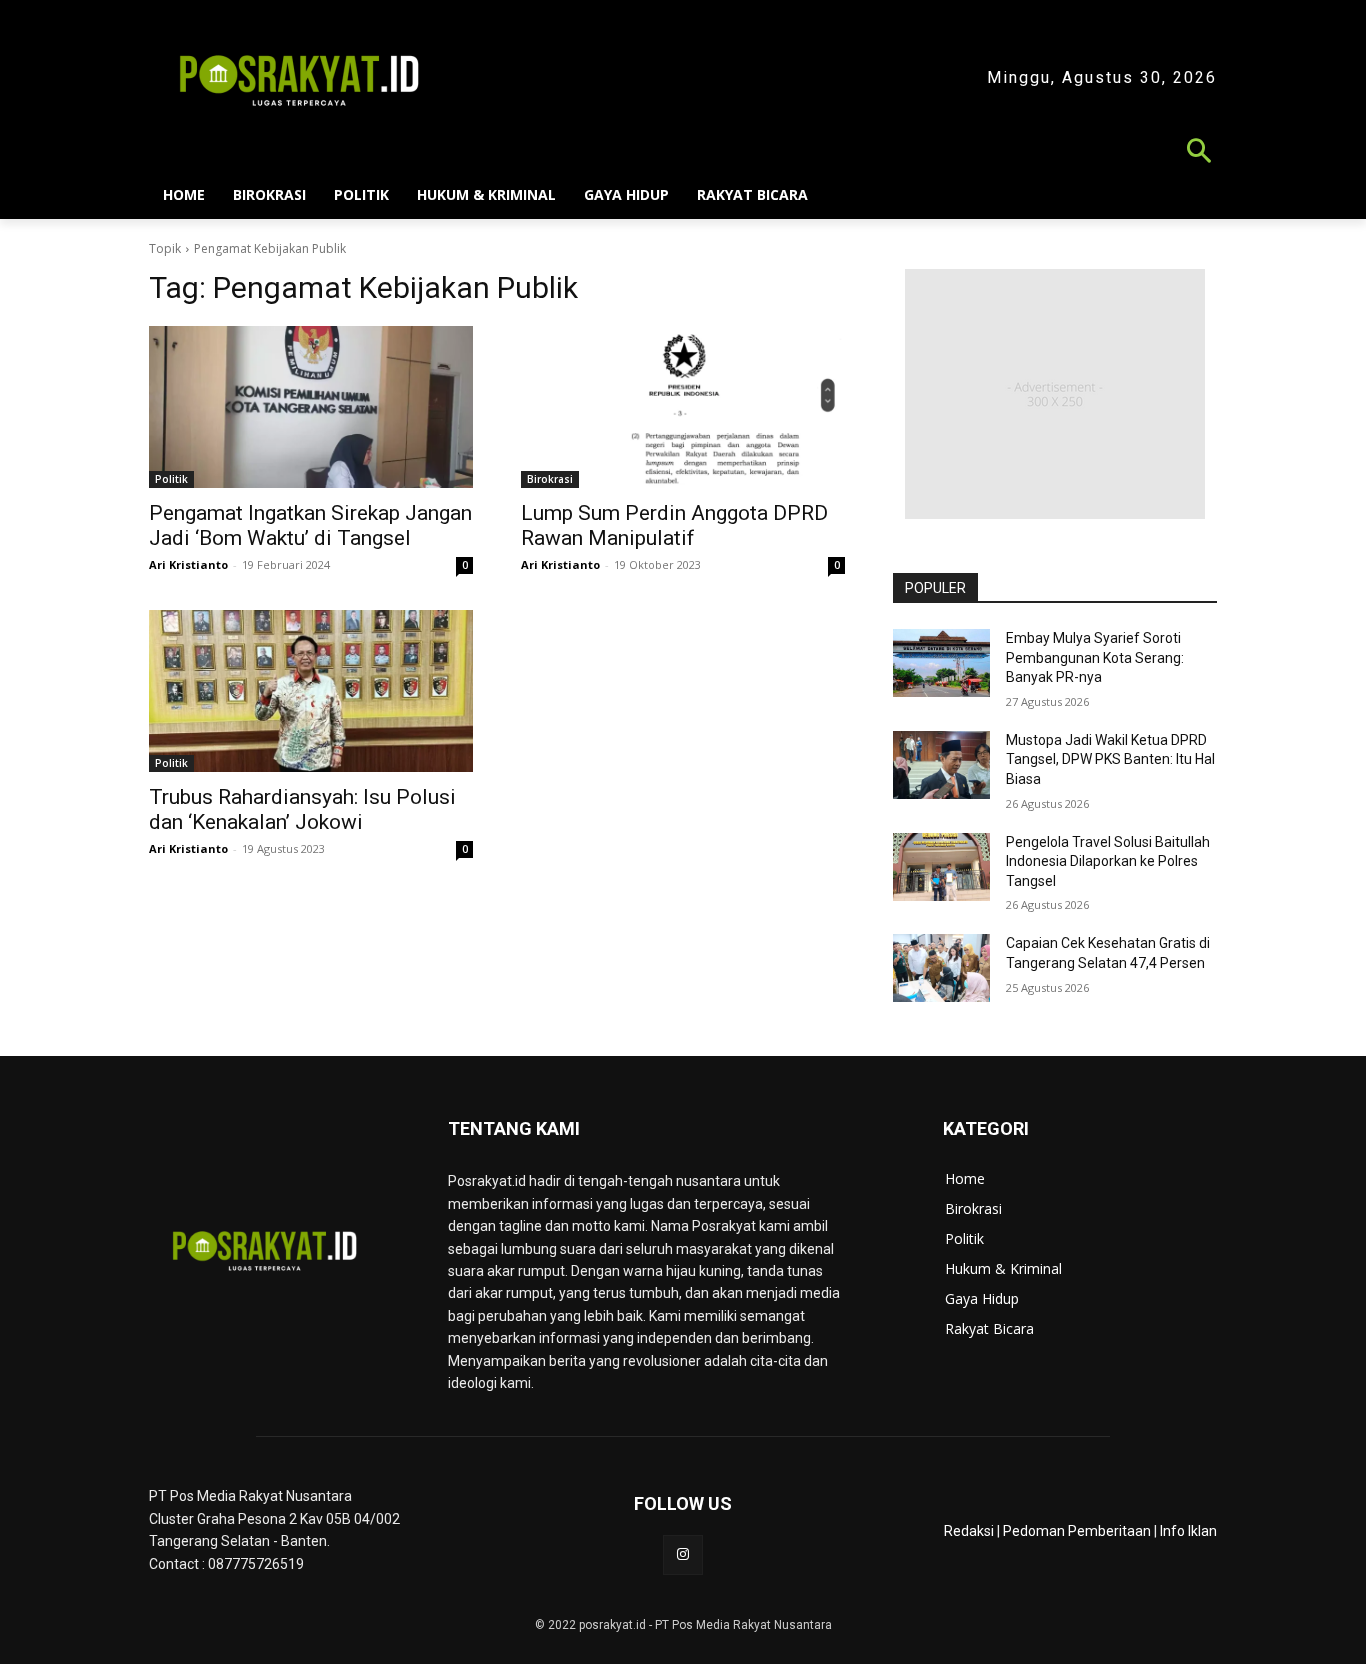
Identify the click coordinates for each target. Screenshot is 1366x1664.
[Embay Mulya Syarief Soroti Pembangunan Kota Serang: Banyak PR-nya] (941, 663)
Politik (171, 479)
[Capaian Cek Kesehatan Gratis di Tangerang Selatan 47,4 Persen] (941, 968)
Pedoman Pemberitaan (1077, 1531)
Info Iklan (1188, 1531)
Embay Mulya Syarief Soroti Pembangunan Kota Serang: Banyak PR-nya (1095, 657)
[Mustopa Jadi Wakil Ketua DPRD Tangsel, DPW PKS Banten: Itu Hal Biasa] (941, 765)
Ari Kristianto (188, 564)
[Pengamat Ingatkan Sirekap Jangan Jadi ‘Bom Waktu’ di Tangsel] (311, 407)
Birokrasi (550, 479)
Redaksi (969, 1531)
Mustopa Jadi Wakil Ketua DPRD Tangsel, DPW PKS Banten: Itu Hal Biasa (1110, 759)
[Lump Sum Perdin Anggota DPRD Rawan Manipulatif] (683, 407)
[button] (683, 153)
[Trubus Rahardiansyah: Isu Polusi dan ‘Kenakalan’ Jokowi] (311, 691)
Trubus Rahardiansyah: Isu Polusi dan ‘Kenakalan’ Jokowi (302, 809)
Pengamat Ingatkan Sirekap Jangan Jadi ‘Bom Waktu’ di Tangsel (310, 525)
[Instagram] (682, 1554)
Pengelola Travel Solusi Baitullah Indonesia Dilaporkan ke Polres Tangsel (1108, 861)
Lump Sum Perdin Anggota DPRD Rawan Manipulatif (674, 525)
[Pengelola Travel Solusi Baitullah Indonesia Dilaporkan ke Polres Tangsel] (941, 867)
